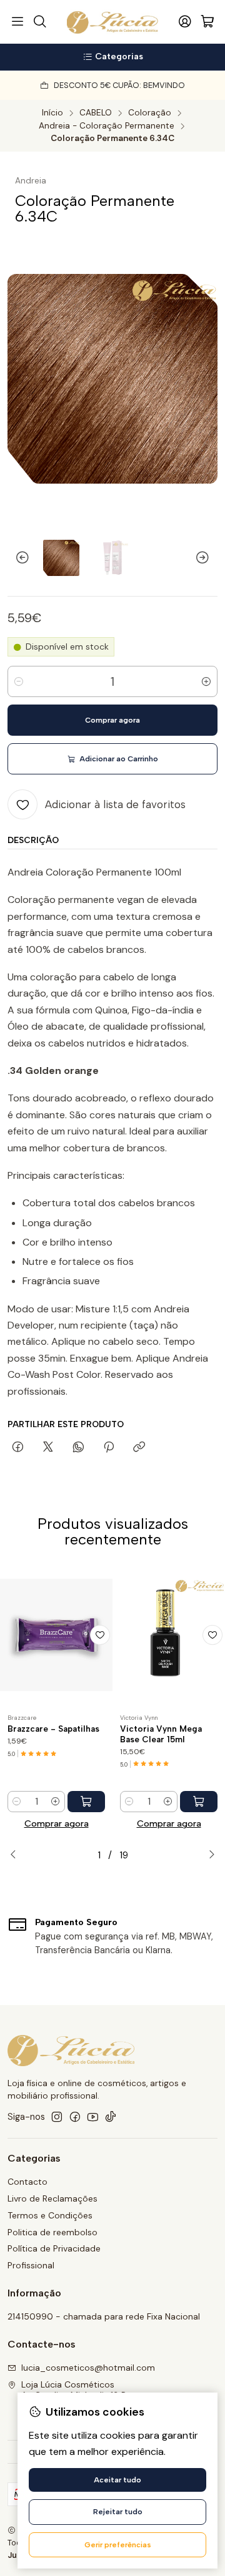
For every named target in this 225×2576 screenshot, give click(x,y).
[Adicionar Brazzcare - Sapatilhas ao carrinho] (86, 1802)
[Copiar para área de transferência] (139, 1448)
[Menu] (17, 22)
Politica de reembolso (52, 2232)
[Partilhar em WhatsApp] (78, 1448)
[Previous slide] (17, 558)
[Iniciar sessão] (185, 22)
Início (52, 113)
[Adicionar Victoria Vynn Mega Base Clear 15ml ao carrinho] (199, 1802)
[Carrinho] (207, 22)
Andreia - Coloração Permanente (107, 126)
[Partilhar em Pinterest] (109, 1448)
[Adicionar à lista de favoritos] (100, 1635)
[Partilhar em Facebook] (18, 1448)
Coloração (150, 113)
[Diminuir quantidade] (19, 681)
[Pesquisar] (39, 22)
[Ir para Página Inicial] (113, 22)
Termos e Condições (50, 2215)
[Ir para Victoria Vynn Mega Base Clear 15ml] (169, 1635)
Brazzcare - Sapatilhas (53, 1729)
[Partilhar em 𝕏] (48, 1448)
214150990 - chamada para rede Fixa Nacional (104, 2316)
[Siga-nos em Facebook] (75, 2117)
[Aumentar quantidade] (206, 681)
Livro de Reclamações (52, 2198)
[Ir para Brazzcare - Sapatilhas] (56, 1635)
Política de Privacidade (54, 2248)
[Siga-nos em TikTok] (111, 2117)
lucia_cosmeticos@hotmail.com (88, 2368)
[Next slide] (208, 558)
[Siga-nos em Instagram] (57, 2117)
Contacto (27, 2182)
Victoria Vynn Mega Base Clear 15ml (161, 1734)
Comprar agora (57, 1823)
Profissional (31, 2265)
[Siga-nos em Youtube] (93, 2117)
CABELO (96, 113)
